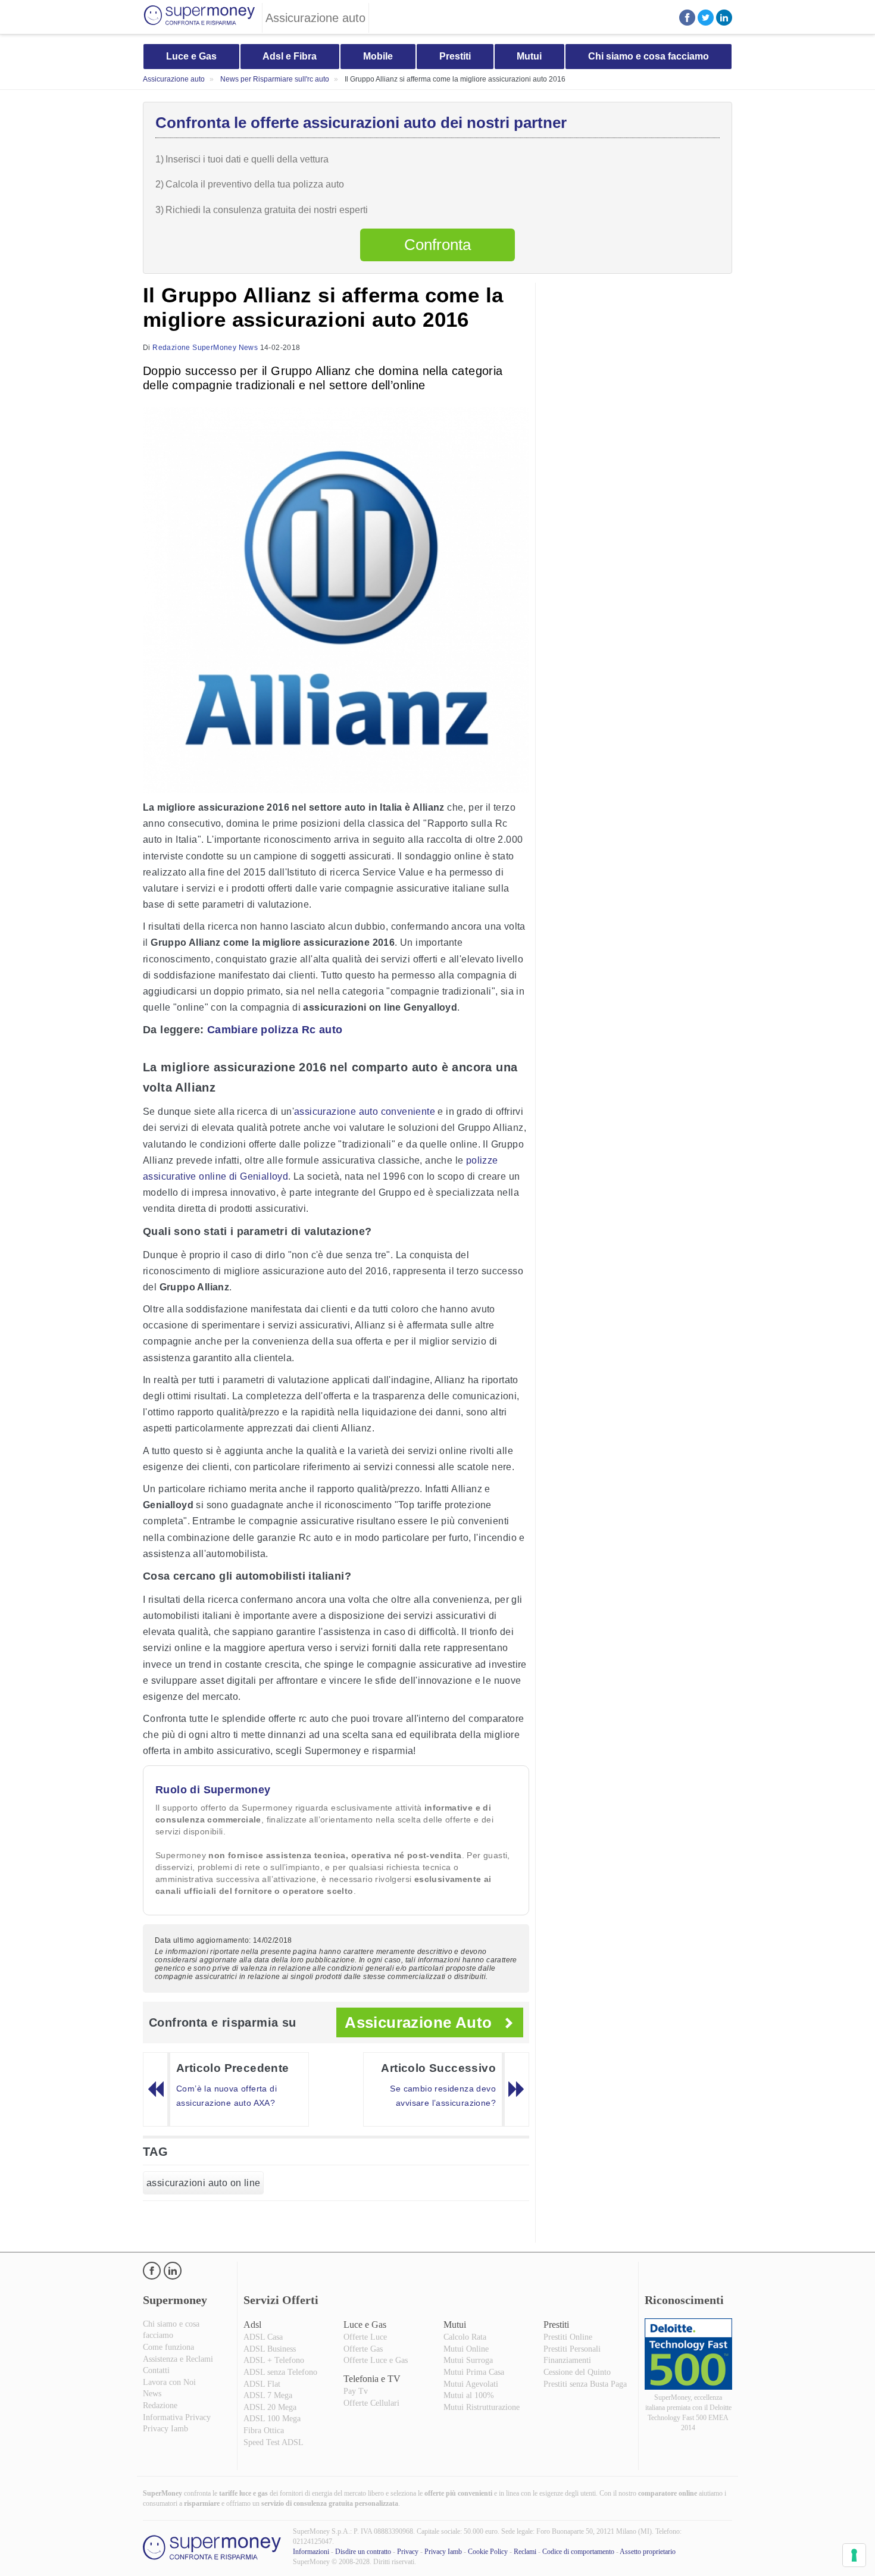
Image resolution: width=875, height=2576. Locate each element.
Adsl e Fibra (290, 56)
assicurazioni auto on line (203, 2183)
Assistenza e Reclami (178, 2359)
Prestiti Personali (572, 2349)
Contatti (156, 2370)
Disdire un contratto (363, 2552)
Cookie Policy (488, 2552)
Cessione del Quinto (577, 2372)
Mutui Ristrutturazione (482, 2407)
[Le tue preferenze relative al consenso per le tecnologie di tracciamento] (854, 2555)
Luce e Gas (191, 56)
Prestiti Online (568, 2337)
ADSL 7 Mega (268, 2395)
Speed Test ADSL (274, 2442)
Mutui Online (466, 2349)
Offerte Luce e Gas (376, 2360)
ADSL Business (270, 2349)
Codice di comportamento (578, 2552)
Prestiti (455, 56)
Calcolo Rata (465, 2337)
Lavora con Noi (169, 2382)
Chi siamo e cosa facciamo (649, 56)
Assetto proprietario (648, 2552)
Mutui (529, 56)
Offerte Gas (363, 2349)
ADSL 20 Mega (270, 2407)
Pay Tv (356, 2391)
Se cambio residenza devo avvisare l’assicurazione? (443, 2096)
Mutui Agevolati (471, 2384)
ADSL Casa (263, 2337)
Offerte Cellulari (371, 2403)
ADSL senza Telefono (280, 2372)
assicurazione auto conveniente (365, 1112)
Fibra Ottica (264, 2430)
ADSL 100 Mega (272, 2419)
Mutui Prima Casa (474, 2372)
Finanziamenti (567, 2360)
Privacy (408, 2552)
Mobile (378, 56)
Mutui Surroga (468, 2360)
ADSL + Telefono (274, 2360)
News (152, 2394)
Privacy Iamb (165, 2429)
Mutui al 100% (469, 2395)
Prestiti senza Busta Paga (585, 2384)
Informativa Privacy (177, 2417)
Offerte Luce (365, 2337)
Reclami (525, 2552)
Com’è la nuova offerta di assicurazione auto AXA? (226, 2096)
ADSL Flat (262, 2384)
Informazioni (311, 2552)
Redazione (160, 2405)
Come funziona (168, 2347)
